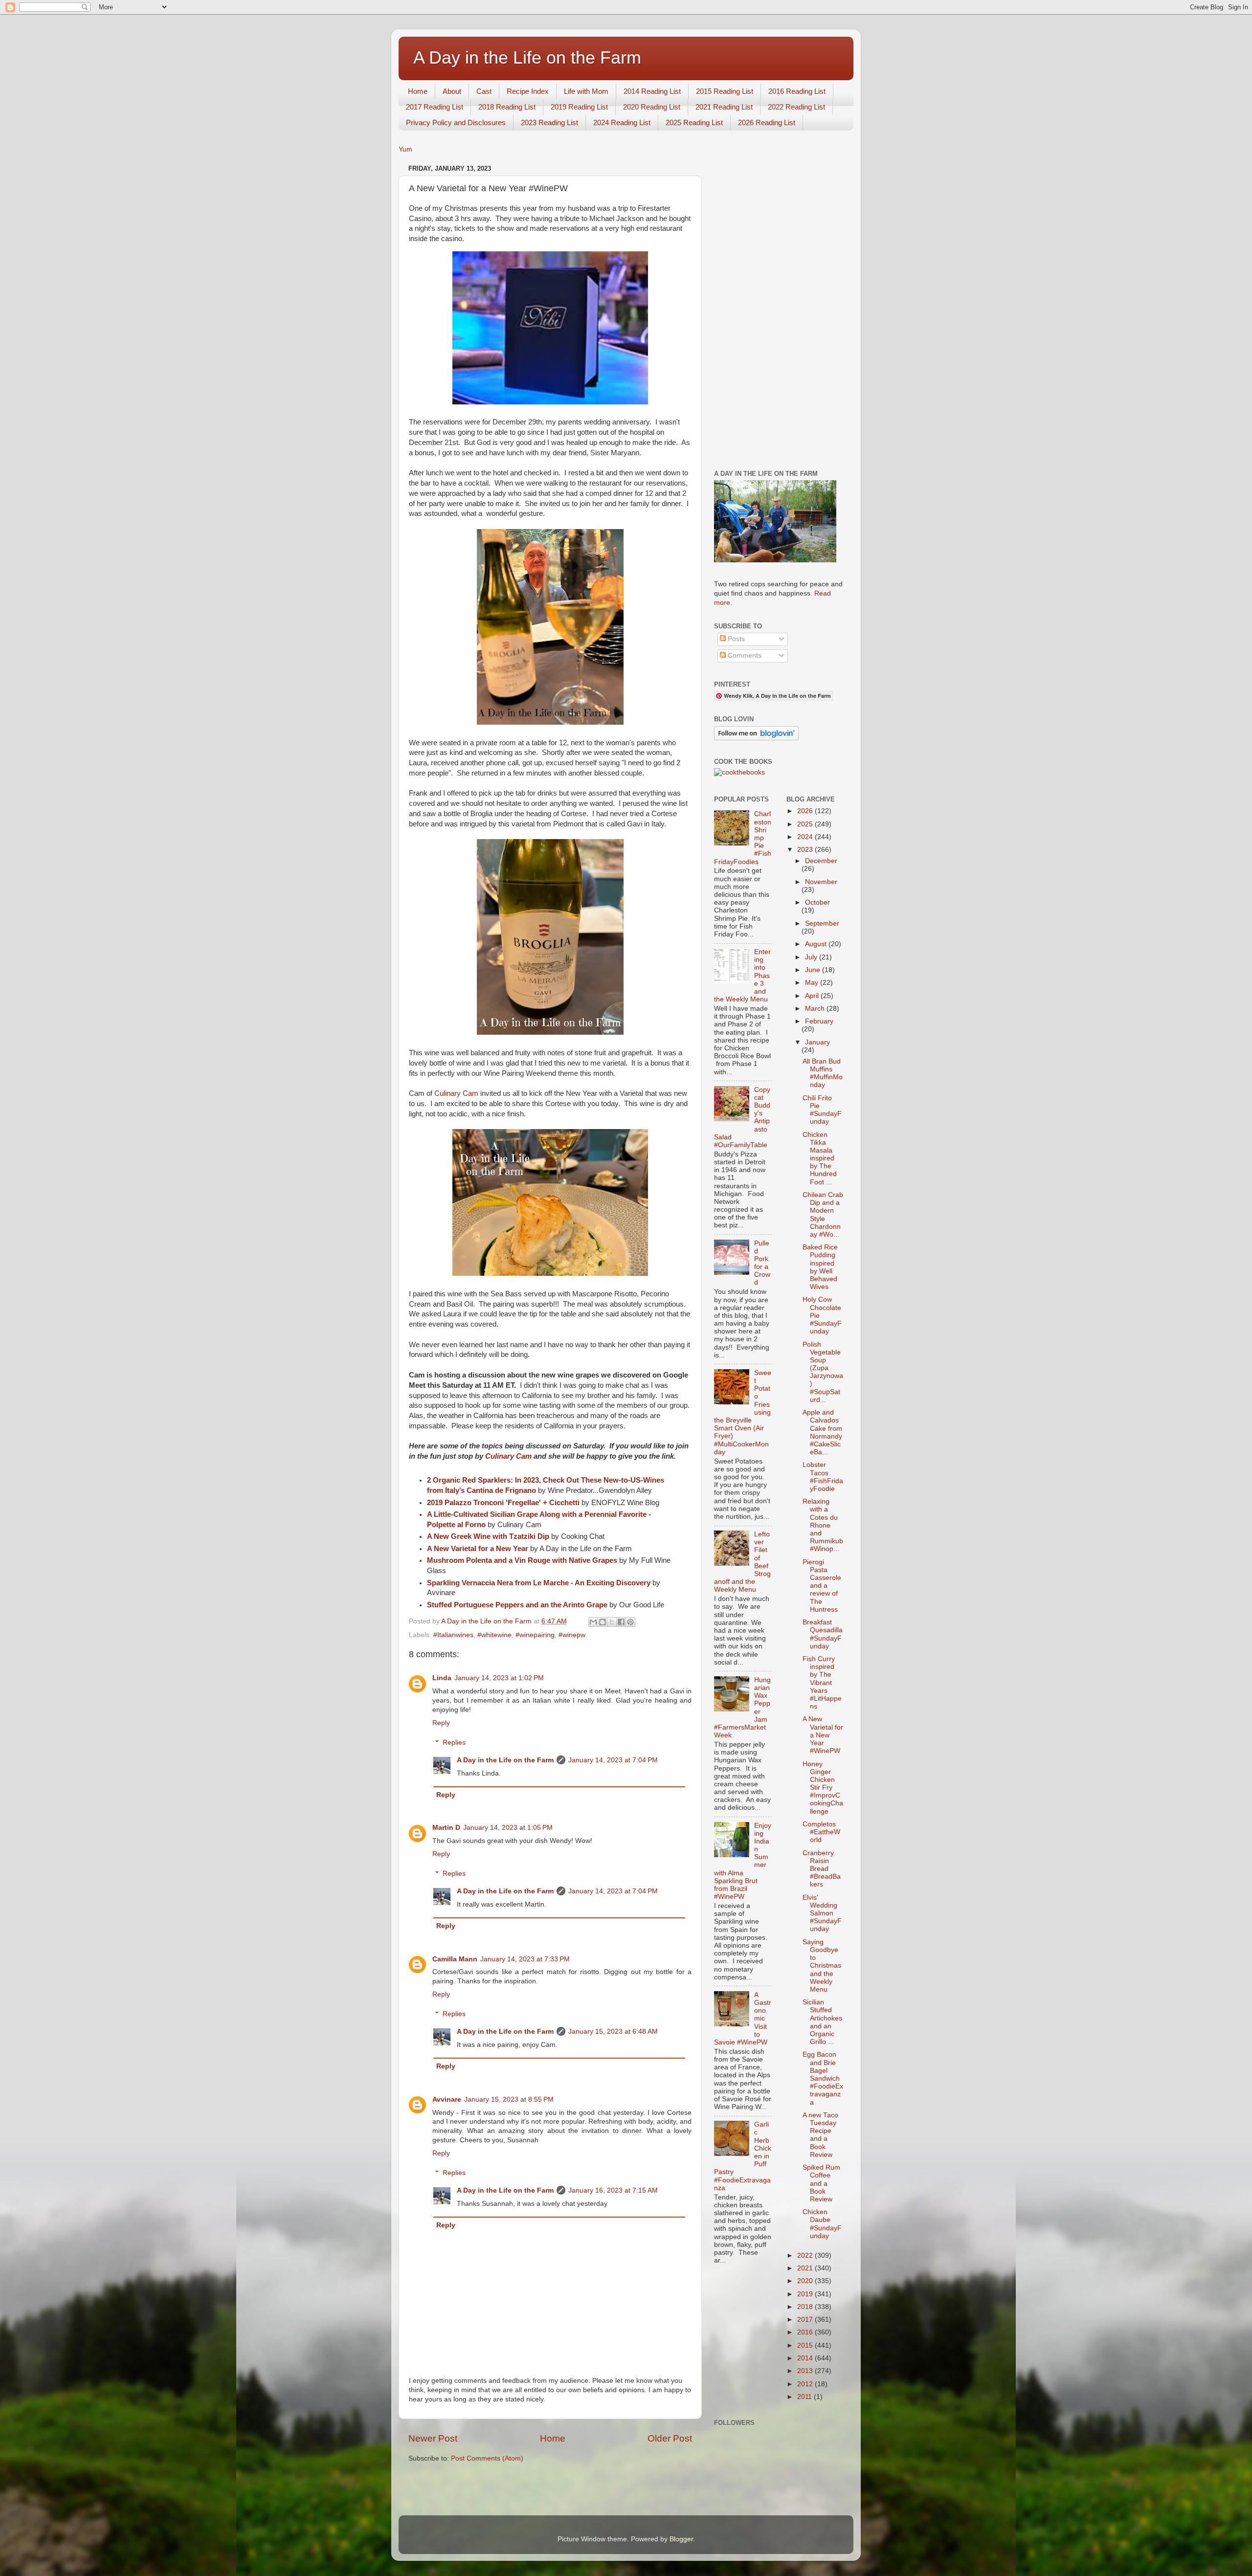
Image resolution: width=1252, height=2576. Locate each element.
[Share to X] (612, 1622)
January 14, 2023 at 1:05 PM (508, 1828)
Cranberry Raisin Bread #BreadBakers (822, 1869)
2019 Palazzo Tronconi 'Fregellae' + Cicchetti (503, 1503)
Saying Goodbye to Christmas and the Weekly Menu (822, 1966)
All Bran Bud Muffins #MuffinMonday (823, 1073)
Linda (442, 1678)
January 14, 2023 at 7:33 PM (525, 1959)
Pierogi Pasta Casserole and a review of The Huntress (822, 1586)
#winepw (572, 1635)
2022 (806, 2255)
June (814, 970)
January (817, 1042)
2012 (806, 2384)
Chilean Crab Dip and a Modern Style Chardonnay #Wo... (823, 1215)
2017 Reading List (435, 107)
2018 (806, 2307)
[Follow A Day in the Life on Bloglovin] (756, 738)
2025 (806, 824)
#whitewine (494, 1635)
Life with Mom (586, 91)
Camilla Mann (455, 1959)
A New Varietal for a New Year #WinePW (823, 1735)
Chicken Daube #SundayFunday (822, 2224)
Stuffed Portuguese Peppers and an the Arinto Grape (517, 1605)
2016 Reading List (797, 91)
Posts (735, 639)
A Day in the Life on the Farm (527, 57)
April (813, 996)
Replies (454, 1743)
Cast (484, 91)
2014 (806, 2358)
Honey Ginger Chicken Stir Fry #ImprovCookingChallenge (823, 1788)
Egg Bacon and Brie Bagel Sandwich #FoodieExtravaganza (823, 2078)
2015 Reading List (725, 91)
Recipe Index (528, 91)
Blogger (681, 2539)
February (819, 1021)
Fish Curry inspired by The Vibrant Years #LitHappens (822, 1683)
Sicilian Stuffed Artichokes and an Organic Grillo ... (822, 2022)
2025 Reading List (694, 122)
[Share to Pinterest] (630, 1622)
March (816, 1009)
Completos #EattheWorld (821, 1832)
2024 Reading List (622, 122)
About (452, 91)
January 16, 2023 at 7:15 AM (613, 2190)
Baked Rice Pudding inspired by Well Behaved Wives (820, 1267)
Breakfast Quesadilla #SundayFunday (823, 1634)
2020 (806, 2281)
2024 (806, 837)
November (821, 882)
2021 (806, 2268)
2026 (806, 811)
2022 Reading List (796, 107)
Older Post (670, 2438)
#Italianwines (453, 1635)
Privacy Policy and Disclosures (456, 122)
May (813, 983)
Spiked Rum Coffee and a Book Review (821, 2183)
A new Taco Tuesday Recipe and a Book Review (820, 2135)
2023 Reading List (549, 122)
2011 (805, 2397)
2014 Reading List (652, 91)
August (817, 944)
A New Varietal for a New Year (478, 1549)
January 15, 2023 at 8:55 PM (509, 2099)
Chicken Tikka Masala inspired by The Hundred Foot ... (820, 1158)
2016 (806, 2332)
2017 (806, 2320)
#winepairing (535, 1635)
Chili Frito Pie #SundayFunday (822, 1110)
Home (418, 91)
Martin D (446, 1828)
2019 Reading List (579, 107)
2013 (806, 2371)
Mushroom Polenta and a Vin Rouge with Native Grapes (522, 1560)
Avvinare (447, 2099)
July (812, 957)
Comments (744, 655)
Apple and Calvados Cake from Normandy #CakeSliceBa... (822, 1432)
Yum (405, 149)
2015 (806, 2345)
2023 (806, 850)
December (821, 861)
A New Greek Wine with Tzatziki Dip (488, 1536)
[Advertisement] (779, 309)
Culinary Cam (456, 1093)
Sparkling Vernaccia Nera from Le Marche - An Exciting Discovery (539, 1583)
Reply (441, 1723)
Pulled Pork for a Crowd (762, 1263)
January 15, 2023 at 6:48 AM (613, 2032)
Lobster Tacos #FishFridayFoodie (823, 1477)
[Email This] (593, 1622)
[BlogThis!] (603, 1622)
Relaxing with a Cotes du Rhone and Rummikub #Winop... (823, 1525)
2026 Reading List (767, 122)
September (822, 923)
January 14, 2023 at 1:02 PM (499, 1678)
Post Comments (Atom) (487, 2458)
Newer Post (433, 2438)
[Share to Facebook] (621, 1622)
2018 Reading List (507, 107)
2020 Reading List (652, 107)
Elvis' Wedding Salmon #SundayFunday (822, 1913)
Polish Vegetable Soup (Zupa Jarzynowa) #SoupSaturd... (823, 1372)
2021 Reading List (724, 107)
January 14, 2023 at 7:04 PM (613, 1760)
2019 (806, 2294)
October (817, 902)
